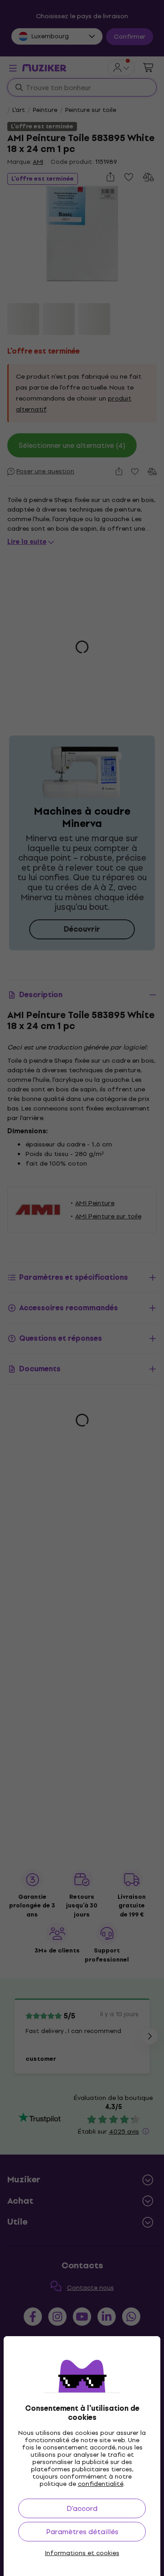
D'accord (82, 2508)
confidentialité (101, 2484)
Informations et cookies (82, 2553)
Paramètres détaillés (82, 2532)
